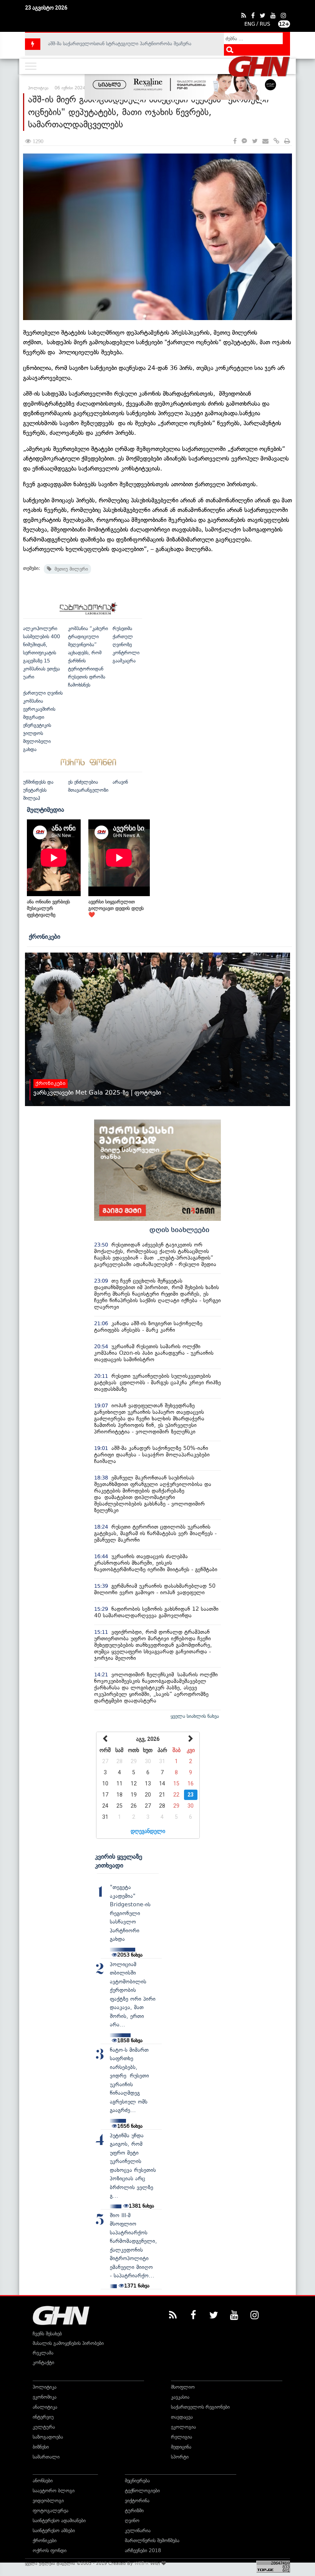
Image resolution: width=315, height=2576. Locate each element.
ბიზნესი (41, 2447)
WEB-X (142, 2563)
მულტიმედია (46, 809)
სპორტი (180, 2457)
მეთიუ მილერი (70, 569)
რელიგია (182, 2437)
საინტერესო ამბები (54, 2531)
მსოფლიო (183, 2387)
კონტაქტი (43, 2362)
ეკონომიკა (45, 2397)
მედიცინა (181, 2447)
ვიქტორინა (137, 2501)
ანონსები (43, 2481)
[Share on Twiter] (255, 141)
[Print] (287, 141)
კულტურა (44, 2427)
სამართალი (46, 2457)
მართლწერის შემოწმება (152, 2540)
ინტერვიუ (43, 2417)
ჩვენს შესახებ (47, 2334)
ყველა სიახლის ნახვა (195, 1716)
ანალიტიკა (45, 2407)
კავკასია (180, 2397)
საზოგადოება (48, 2437)
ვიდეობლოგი (48, 2501)
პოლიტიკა (45, 2387)
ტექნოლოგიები (142, 2491)
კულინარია (138, 2531)
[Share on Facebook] (235, 141)
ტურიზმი (134, 2511)
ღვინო (132, 2521)
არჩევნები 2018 (143, 2550)
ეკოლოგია (183, 2427)
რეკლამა (43, 2353)
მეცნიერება (137, 2481)
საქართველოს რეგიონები (200, 2407)
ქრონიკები (45, 936)
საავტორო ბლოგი (54, 2491)
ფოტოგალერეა (51, 2511)
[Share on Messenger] (244, 141)
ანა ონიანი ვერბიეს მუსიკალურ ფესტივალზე (48, 908)
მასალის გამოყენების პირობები (68, 2343)
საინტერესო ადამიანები (59, 2521)
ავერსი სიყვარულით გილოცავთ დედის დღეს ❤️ (116, 908)
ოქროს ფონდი (50, 2550)
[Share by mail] (265, 141)
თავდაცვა (182, 2417)
